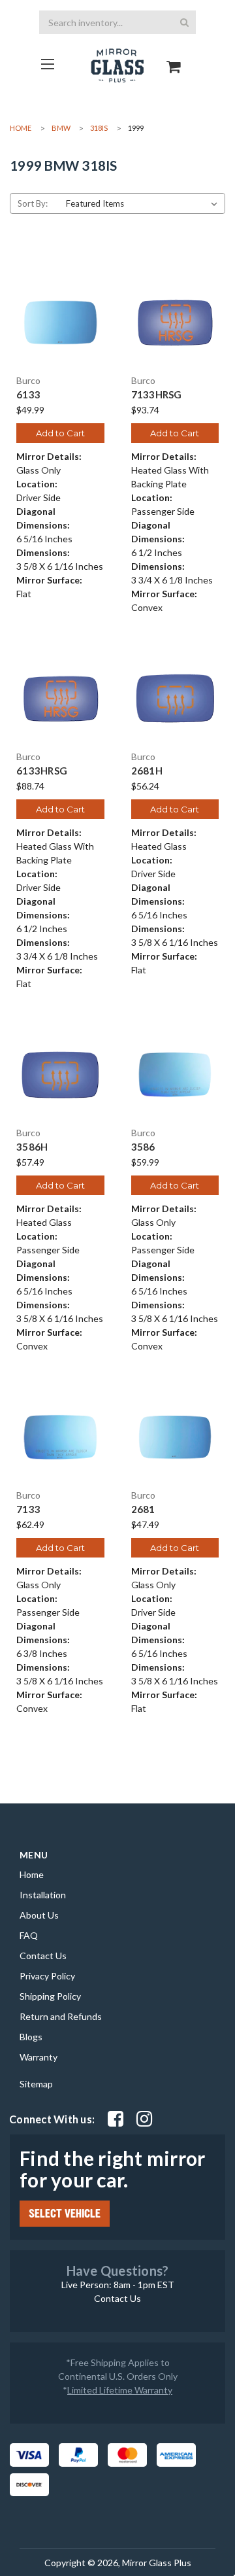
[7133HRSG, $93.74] (175, 323)
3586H (32, 1147)
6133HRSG (42, 771)
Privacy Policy (47, 1976)
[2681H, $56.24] (175, 699)
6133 (28, 395)
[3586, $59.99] (175, 1075)
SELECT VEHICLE (65, 2214)
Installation (43, 1895)
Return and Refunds (61, 2016)
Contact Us (43, 1956)
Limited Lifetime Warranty (120, 2390)
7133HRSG (157, 395)
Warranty (39, 2057)
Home (32, 1874)
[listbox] (144, 203)
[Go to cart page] (174, 55)
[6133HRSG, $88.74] (60, 699)
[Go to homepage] (47, 64)
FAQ (29, 1935)
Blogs (31, 2037)
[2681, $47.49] (175, 1437)
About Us (39, 1915)
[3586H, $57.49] (60, 1075)
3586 (143, 1147)
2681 (143, 1509)
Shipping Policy (50, 1996)
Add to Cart (60, 433)
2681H (147, 771)
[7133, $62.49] (60, 1437)
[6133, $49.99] (60, 323)
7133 (28, 1509)
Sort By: (33, 203)
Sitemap (36, 2084)
